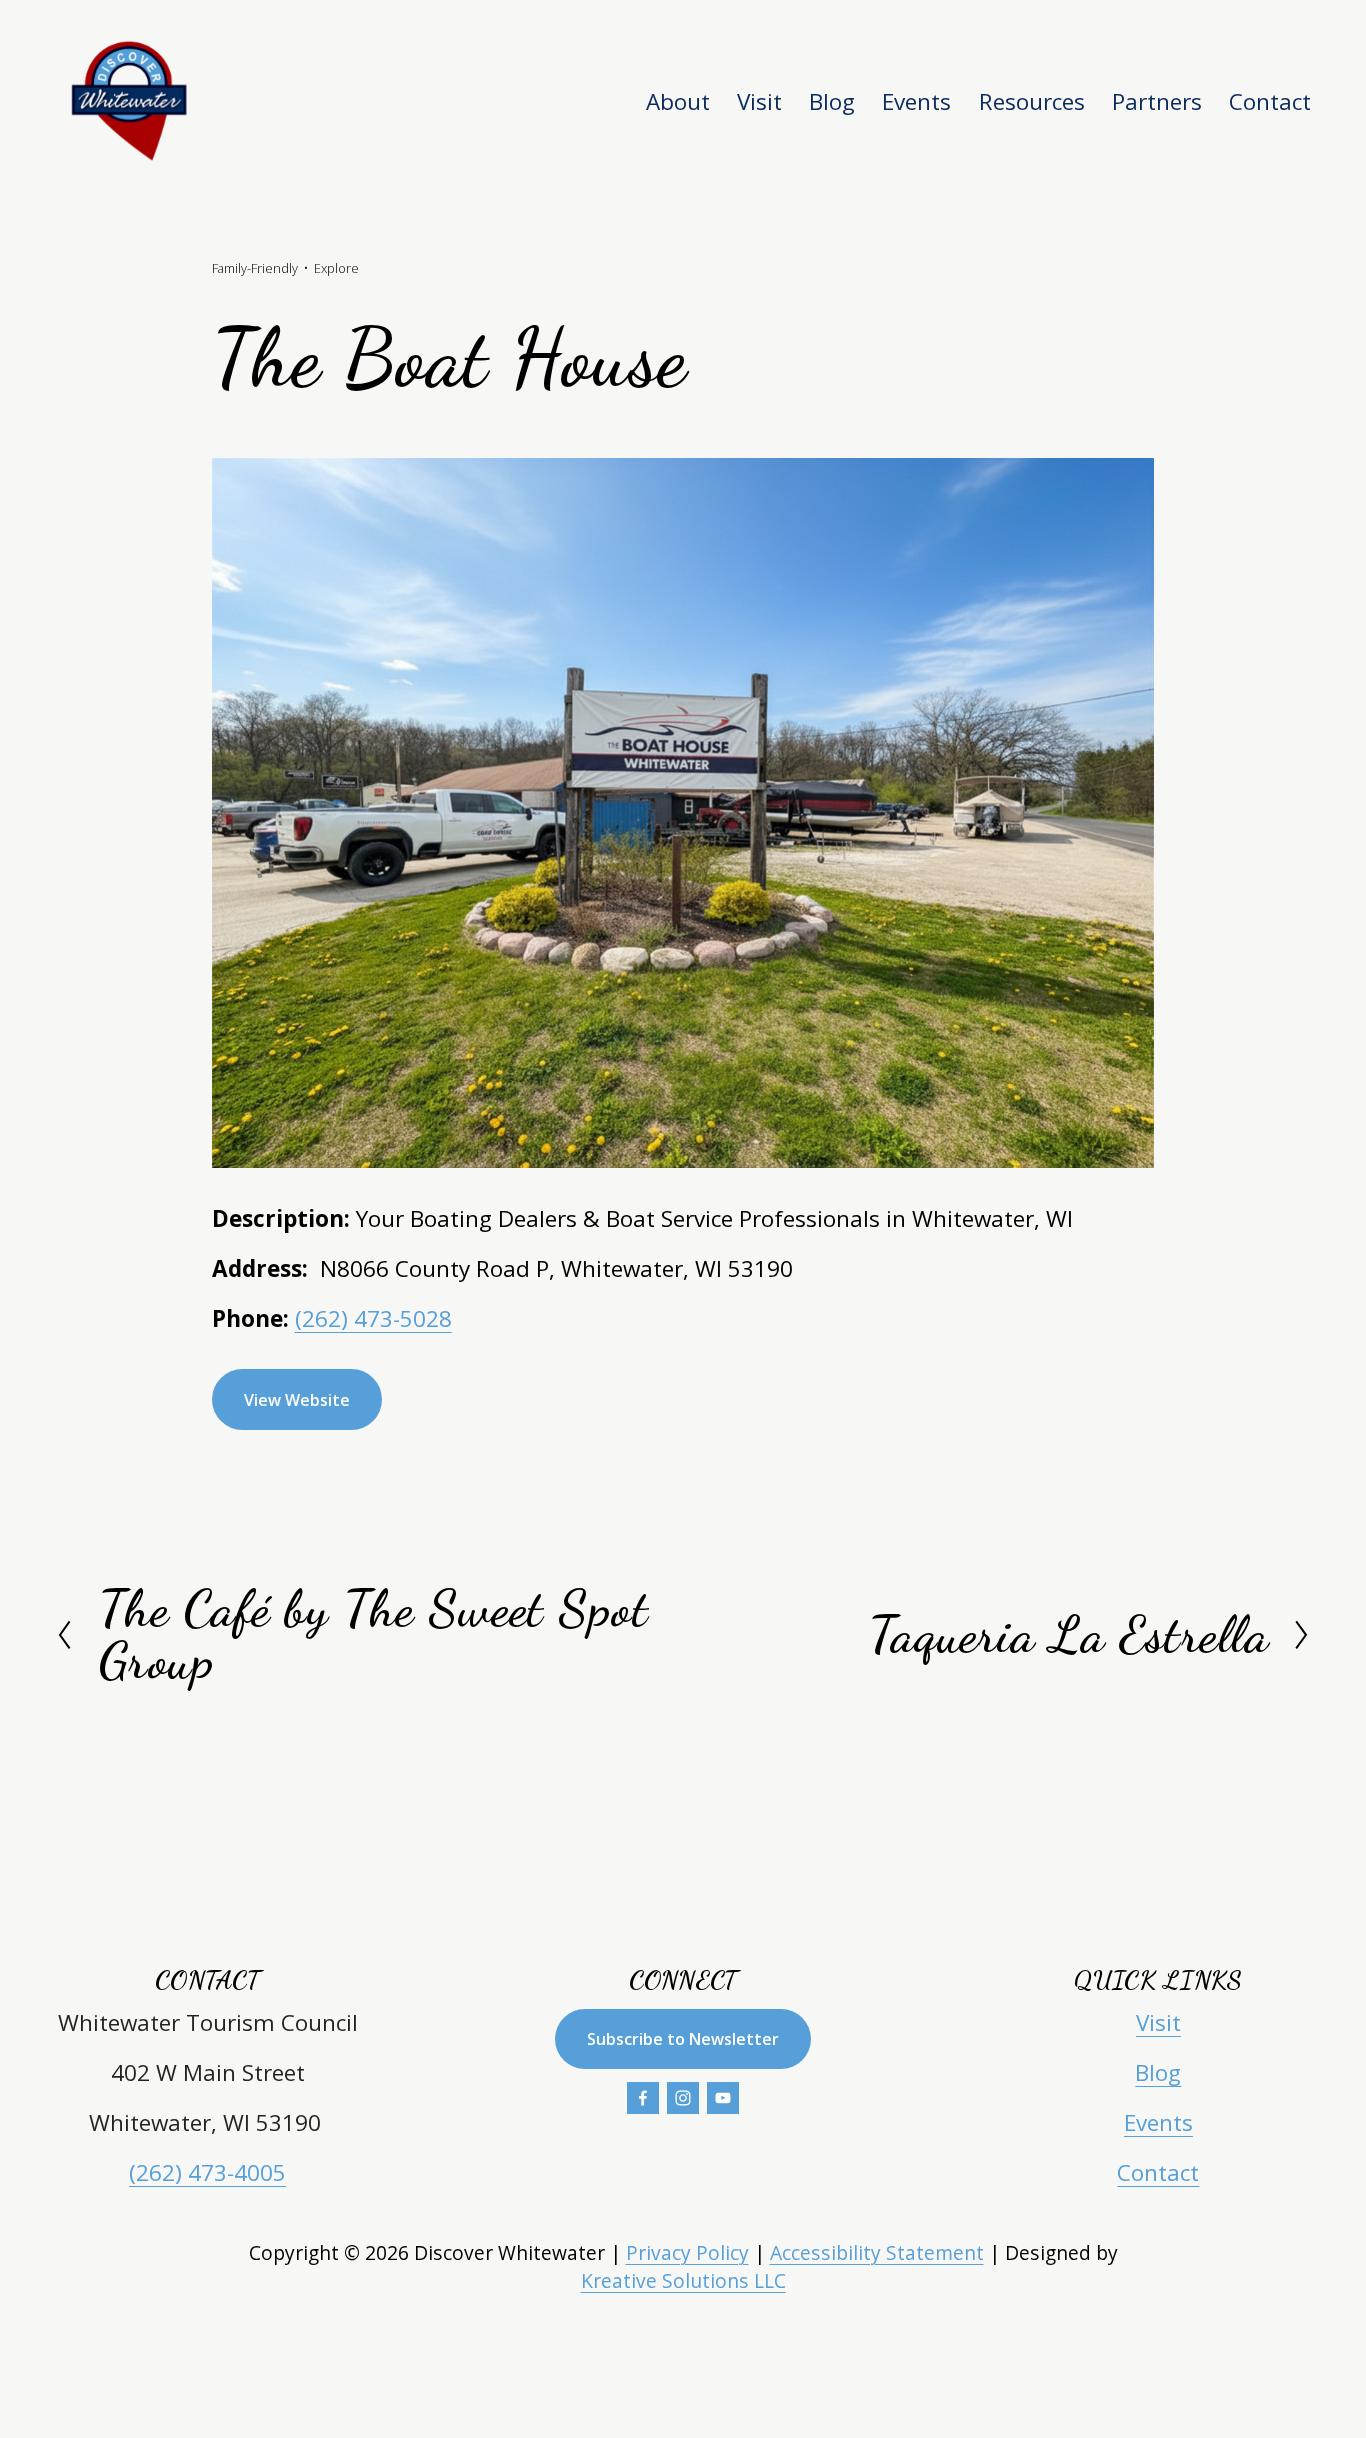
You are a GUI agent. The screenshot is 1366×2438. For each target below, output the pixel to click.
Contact (1270, 101)
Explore (336, 268)
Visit (1158, 2022)
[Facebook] (643, 2098)
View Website (297, 1400)
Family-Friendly (255, 268)
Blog (832, 101)
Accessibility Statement (877, 2252)
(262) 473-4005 (207, 2172)
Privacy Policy (687, 2252)
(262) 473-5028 (373, 1318)
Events (916, 101)
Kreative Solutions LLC (683, 2280)
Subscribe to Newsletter (683, 2039)
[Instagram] (683, 2098)
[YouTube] (723, 2098)
